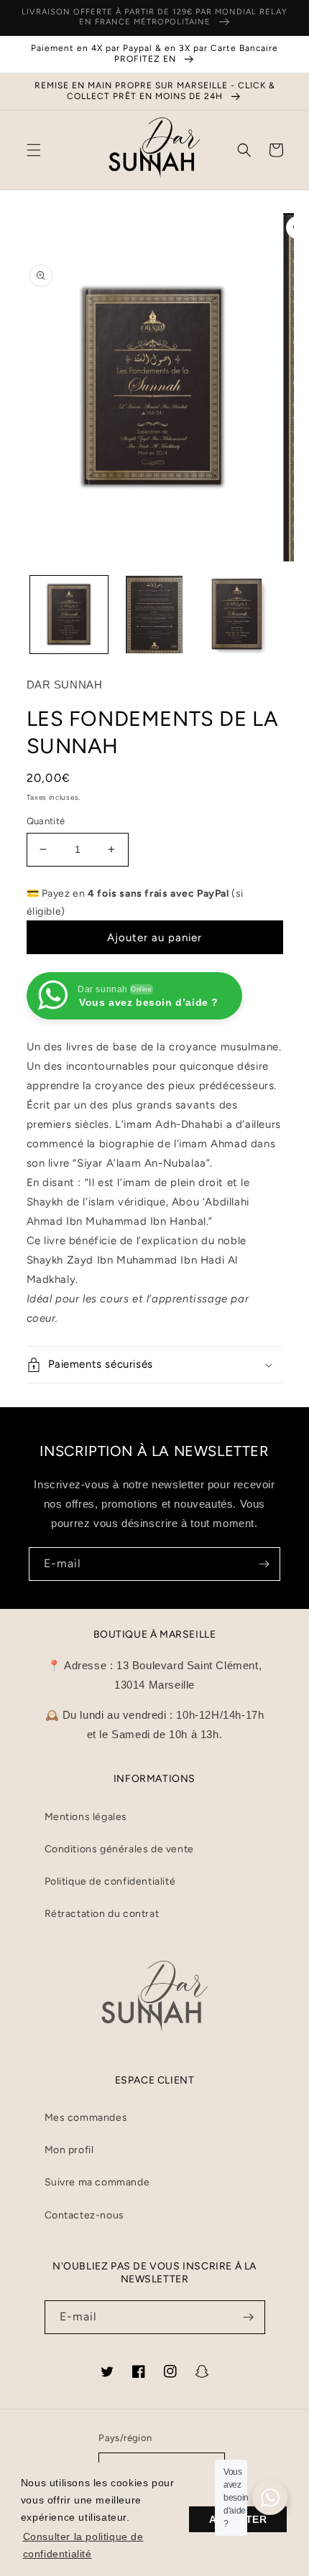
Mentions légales (86, 1817)
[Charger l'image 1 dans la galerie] (69, 615)
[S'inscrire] (264, 1564)
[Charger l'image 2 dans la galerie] (154, 615)
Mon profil (69, 2150)
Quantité (46, 821)
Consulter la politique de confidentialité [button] (83, 2545)
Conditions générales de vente (119, 1849)
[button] (34, 150)
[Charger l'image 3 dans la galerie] (240, 615)
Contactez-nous (84, 2215)
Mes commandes (86, 2118)
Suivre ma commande (97, 2182)
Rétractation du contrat (102, 1914)
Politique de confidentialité (110, 1881)
